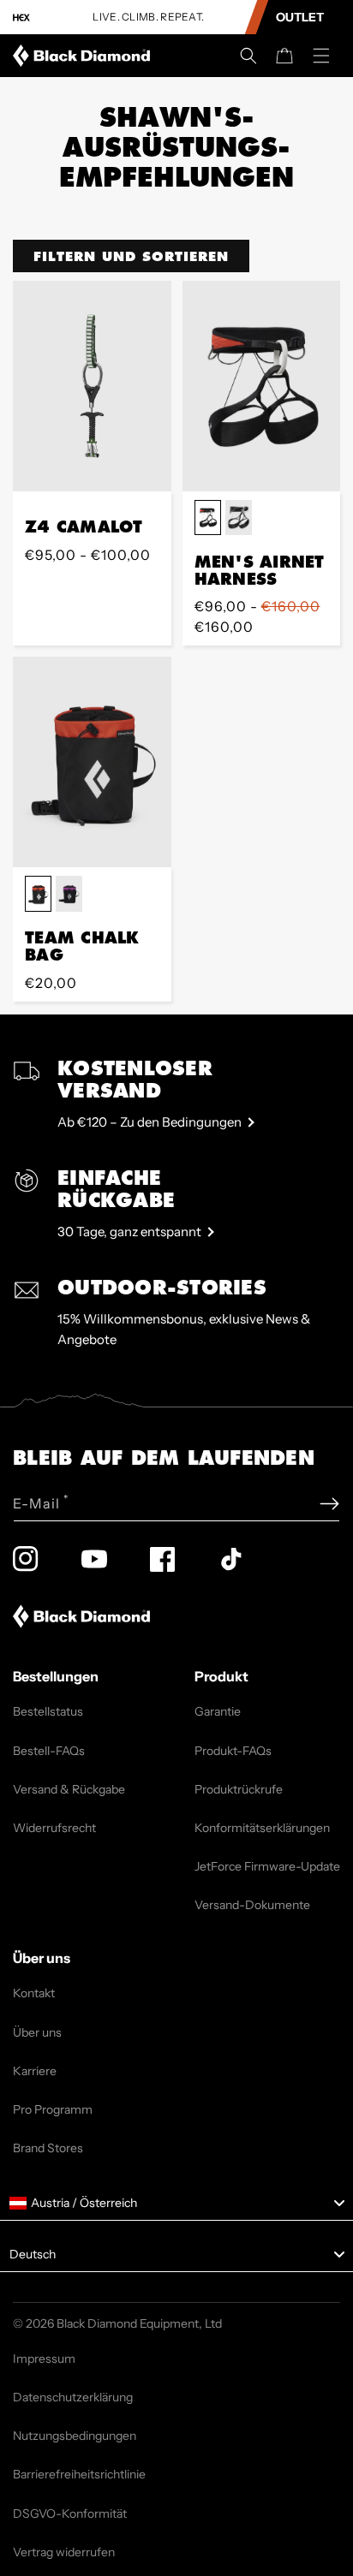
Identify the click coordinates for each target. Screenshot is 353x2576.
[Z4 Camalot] (92, 386)
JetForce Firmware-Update (267, 1866)
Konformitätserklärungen (262, 1828)
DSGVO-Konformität (70, 2514)
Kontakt (34, 1993)
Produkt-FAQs (233, 1751)
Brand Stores (48, 2148)
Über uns (37, 2032)
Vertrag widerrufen (64, 2552)
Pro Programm (53, 2109)
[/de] (85, 56)
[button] (248, 56)
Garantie (218, 1711)
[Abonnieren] (329, 1504)
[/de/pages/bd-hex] (21, 18)
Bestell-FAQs (49, 1751)
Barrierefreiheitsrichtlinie (79, 2474)
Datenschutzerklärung (73, 2397)
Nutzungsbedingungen (75, 2436)
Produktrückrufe (239, 1789)
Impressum (44, 2359)
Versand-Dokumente (252, 1905)
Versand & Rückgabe (69, 1789)
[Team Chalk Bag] (92, 762)
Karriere (35, 2071)
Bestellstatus (48, 1711)
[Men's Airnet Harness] (262, 386)
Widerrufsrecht (54, 1828)
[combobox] (176, 2204)
